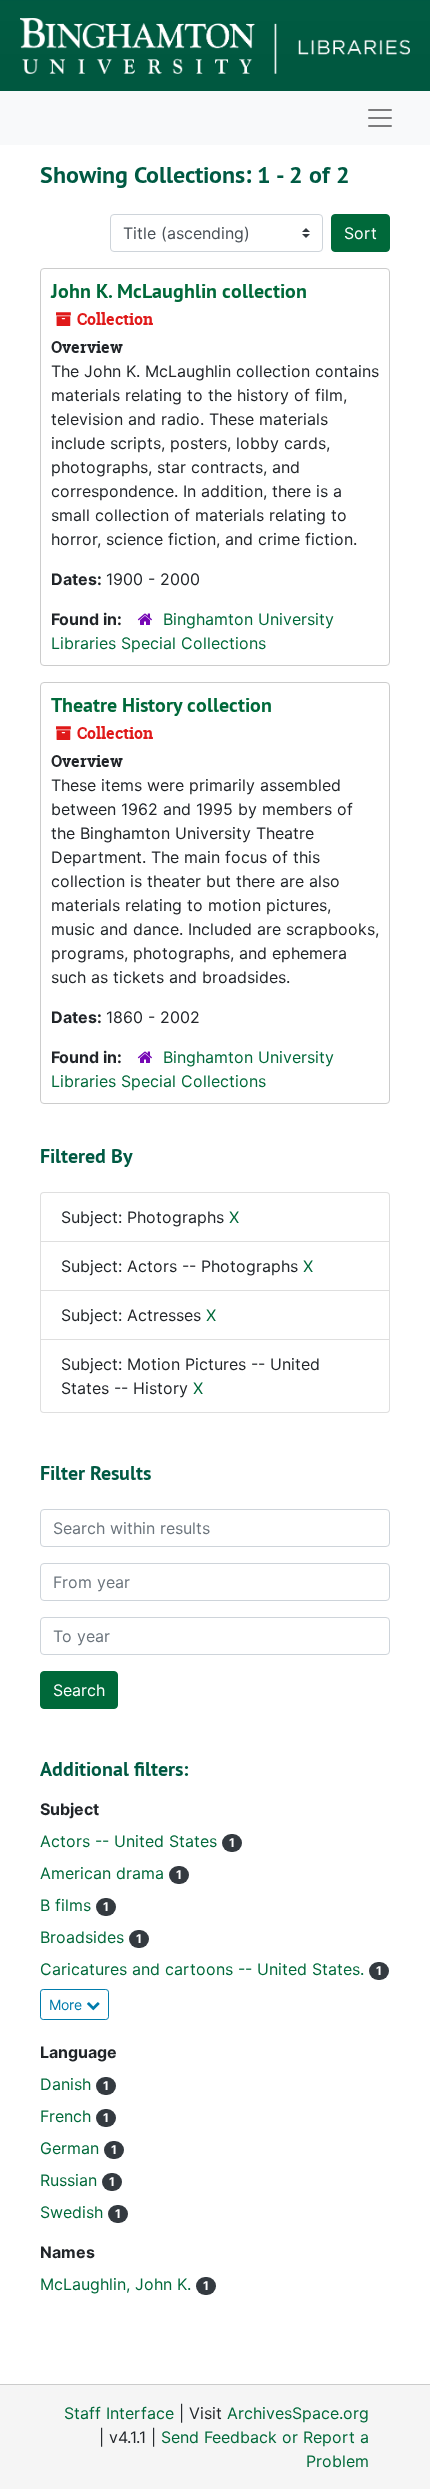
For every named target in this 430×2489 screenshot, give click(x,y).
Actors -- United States (131, 1841)
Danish (68, 2084)
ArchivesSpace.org (298, 2413)
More (67, 2004)
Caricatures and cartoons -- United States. (204, 1969)
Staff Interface (119, 2413)
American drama (104, 1873)
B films (68, 1905)
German (72, 2148)
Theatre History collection (161, 705)
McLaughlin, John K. (118, 2284)
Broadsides (84, 1937)
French (68, 2116)
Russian (71, 2180)
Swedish (74, 2212)
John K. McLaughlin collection (179, 291)
